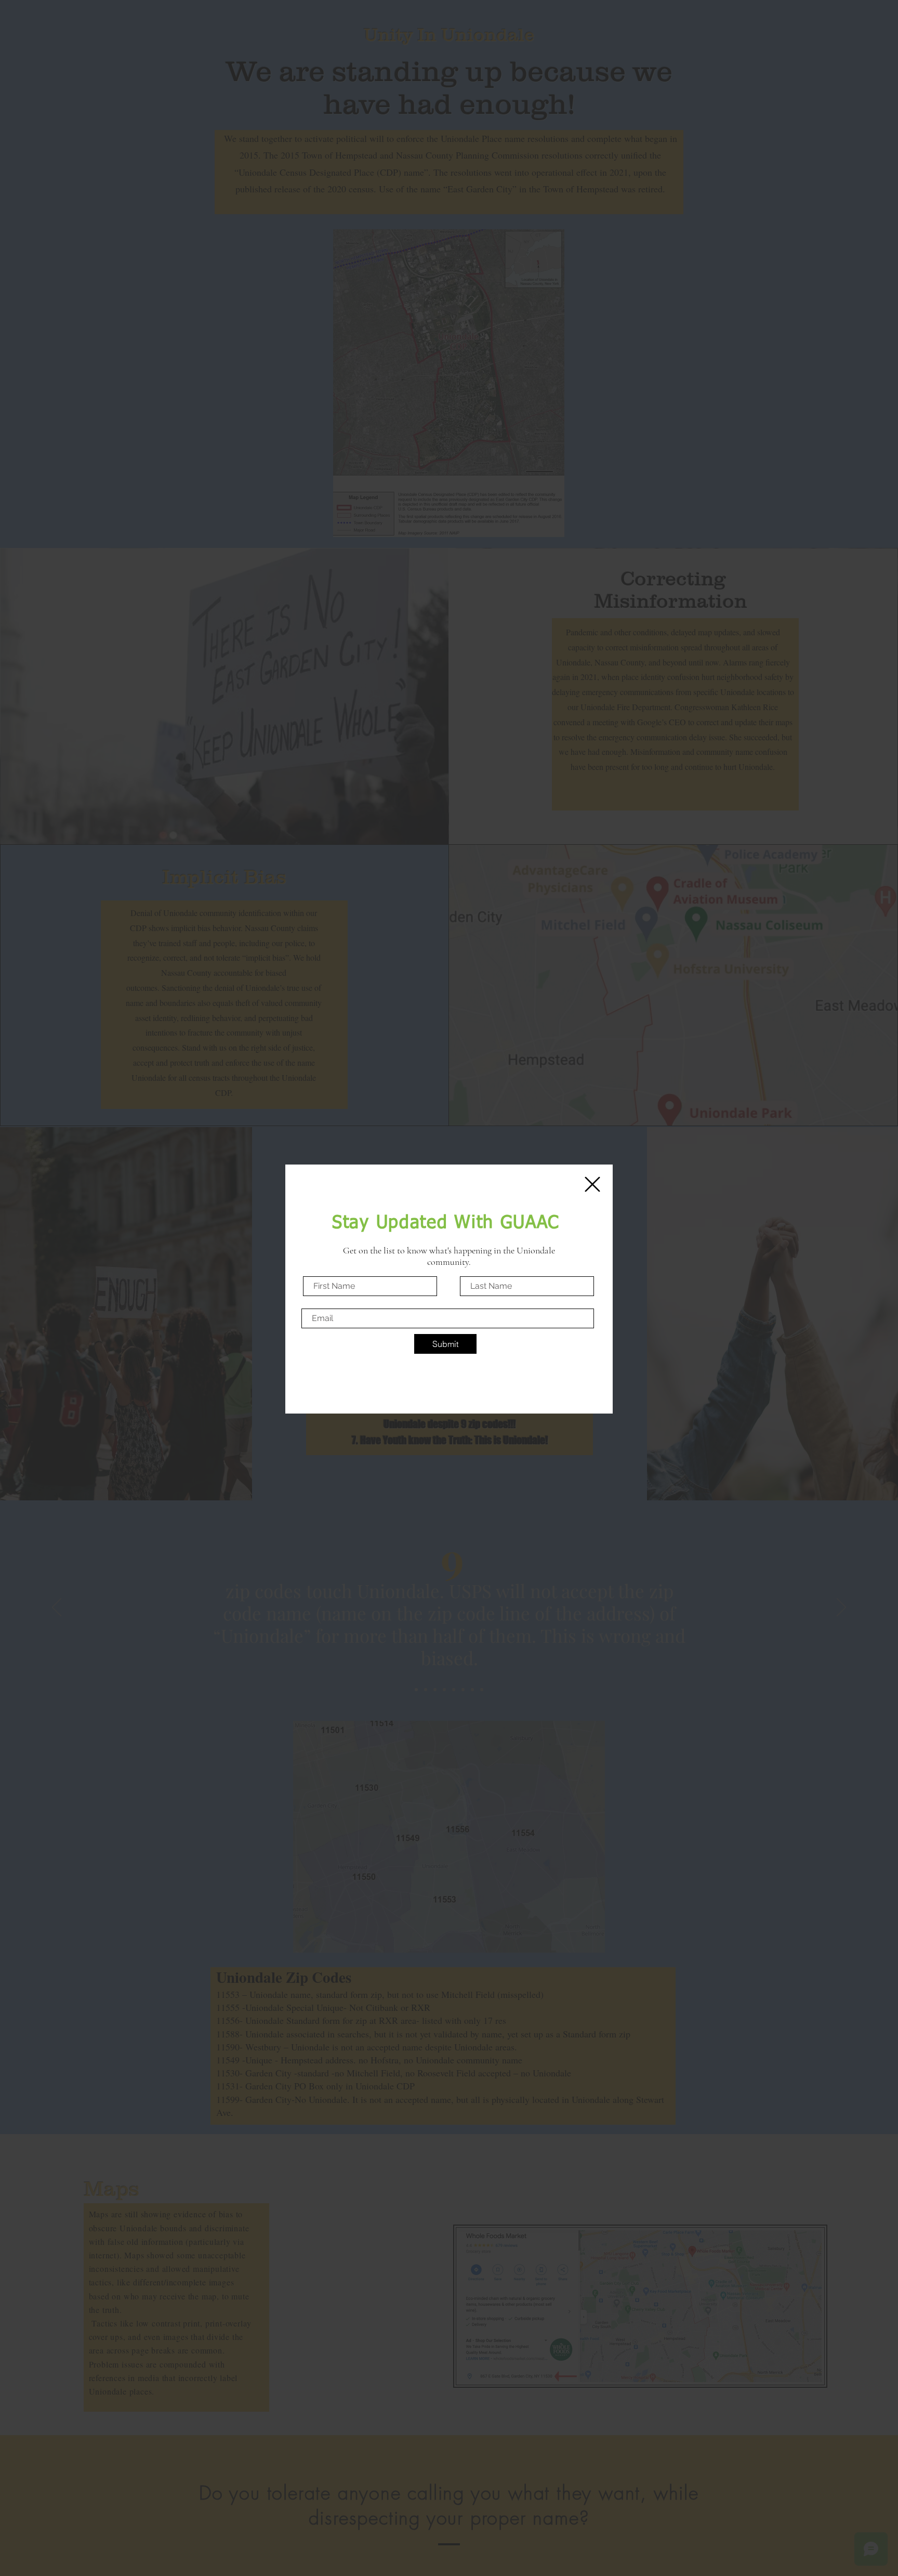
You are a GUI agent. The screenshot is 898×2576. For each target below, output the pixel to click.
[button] (592, 1184)
